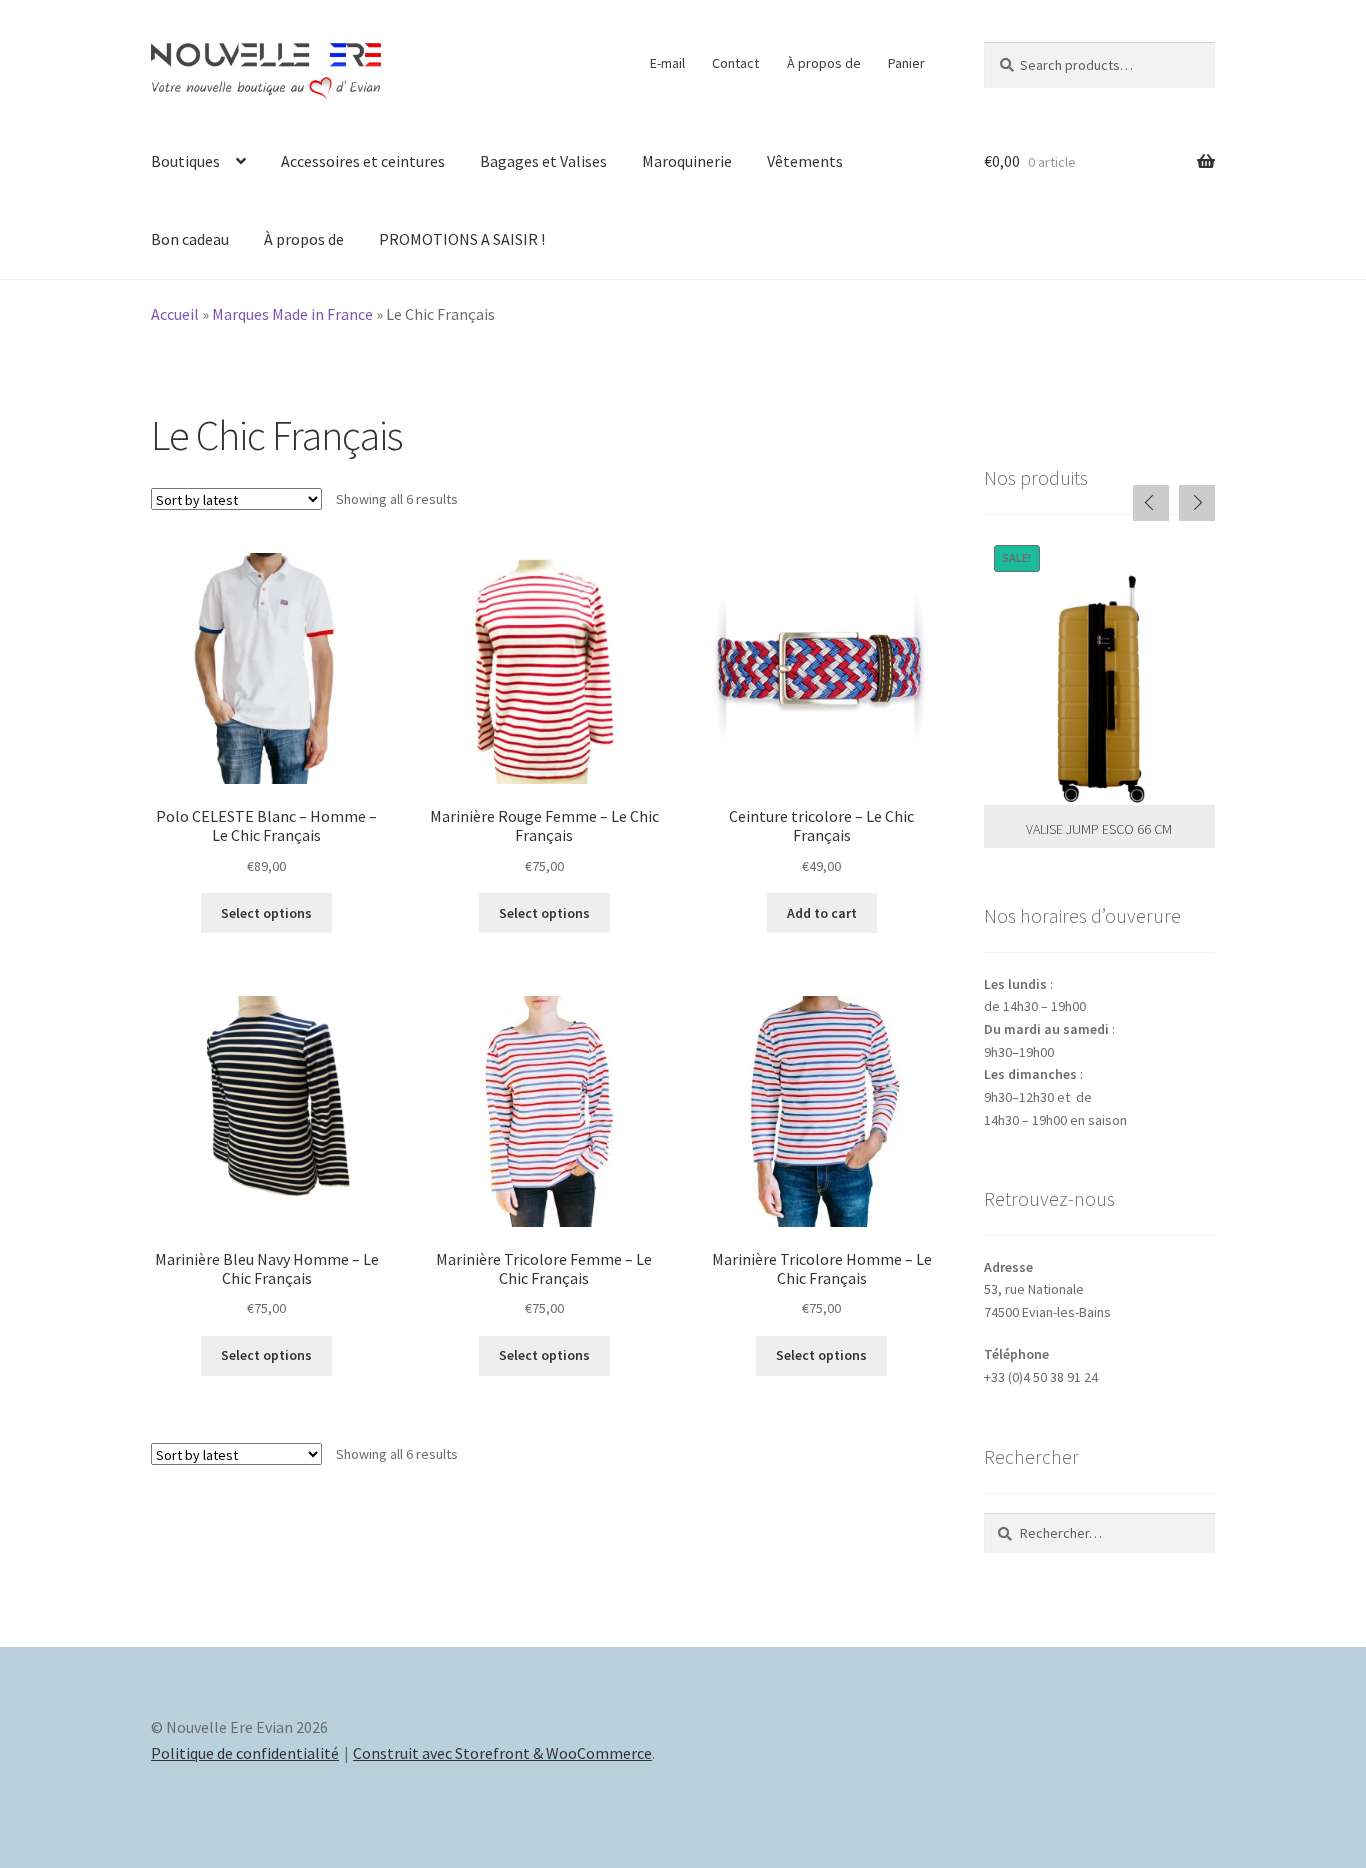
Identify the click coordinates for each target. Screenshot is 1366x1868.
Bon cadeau (190, 239)
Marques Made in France (292, 314)
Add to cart (822, 913)
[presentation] (1151, 503)
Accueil (175, 314)
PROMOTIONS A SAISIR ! (462, 239)
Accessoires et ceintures (363, 161)
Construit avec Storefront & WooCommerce (502, 1753)
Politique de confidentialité (245, 1753)
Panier (906, 63)
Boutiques (185, 161)
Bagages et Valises (543, 161)
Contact (735, 63)
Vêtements (805, 161)
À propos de (824, 63)
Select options (266, 913)
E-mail (667, 63)
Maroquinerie (687, 161)
